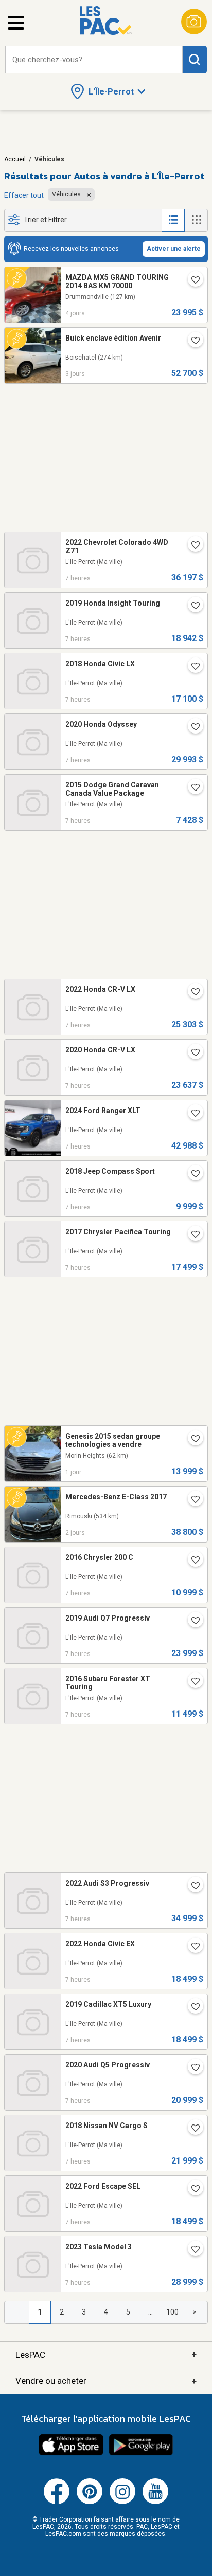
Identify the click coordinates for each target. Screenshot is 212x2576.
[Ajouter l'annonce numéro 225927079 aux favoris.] (191, 993)
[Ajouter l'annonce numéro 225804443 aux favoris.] (191, 1440)
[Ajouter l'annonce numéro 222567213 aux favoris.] (191, 1500)
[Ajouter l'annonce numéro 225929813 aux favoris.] (191, 728)
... (151, 2312)
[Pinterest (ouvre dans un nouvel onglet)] (90, 2502)
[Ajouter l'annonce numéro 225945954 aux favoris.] (191, 1622)
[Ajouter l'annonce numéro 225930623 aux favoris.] (191, 667)
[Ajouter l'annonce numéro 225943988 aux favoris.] (191, 2008)
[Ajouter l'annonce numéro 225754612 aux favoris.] (191, 281)
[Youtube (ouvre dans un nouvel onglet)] (155, 2502)
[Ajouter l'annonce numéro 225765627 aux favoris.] (191, 342)
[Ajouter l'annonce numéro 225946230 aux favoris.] (191, 1175)
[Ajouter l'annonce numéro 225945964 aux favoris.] (191, 1561)
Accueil (15, 159)
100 (172, 2312)
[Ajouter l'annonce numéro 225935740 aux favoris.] (191, 1682)
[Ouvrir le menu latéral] (16, 23)
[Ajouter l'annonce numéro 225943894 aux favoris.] (191, 2069)
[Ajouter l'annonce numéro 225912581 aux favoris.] (191, 1054)
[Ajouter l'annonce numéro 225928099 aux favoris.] (191, 788)
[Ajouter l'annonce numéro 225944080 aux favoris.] (191, 1947)
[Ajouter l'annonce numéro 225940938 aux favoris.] (191, 607)
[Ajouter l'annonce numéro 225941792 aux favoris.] (191, 2250)
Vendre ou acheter (106, 2381)
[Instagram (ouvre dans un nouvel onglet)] (122, 2502)
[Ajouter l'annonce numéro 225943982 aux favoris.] (191, 546)
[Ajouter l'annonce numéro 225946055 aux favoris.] (191, 1235)
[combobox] (94, 60)
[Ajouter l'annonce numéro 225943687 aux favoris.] (191, 2129)
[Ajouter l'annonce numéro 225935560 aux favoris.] (191, 1887)
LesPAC (106, 2354)
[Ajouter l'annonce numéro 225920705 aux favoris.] (191, 1114)
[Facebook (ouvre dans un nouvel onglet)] (57, 2502)
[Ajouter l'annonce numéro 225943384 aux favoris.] (191, 2190)
